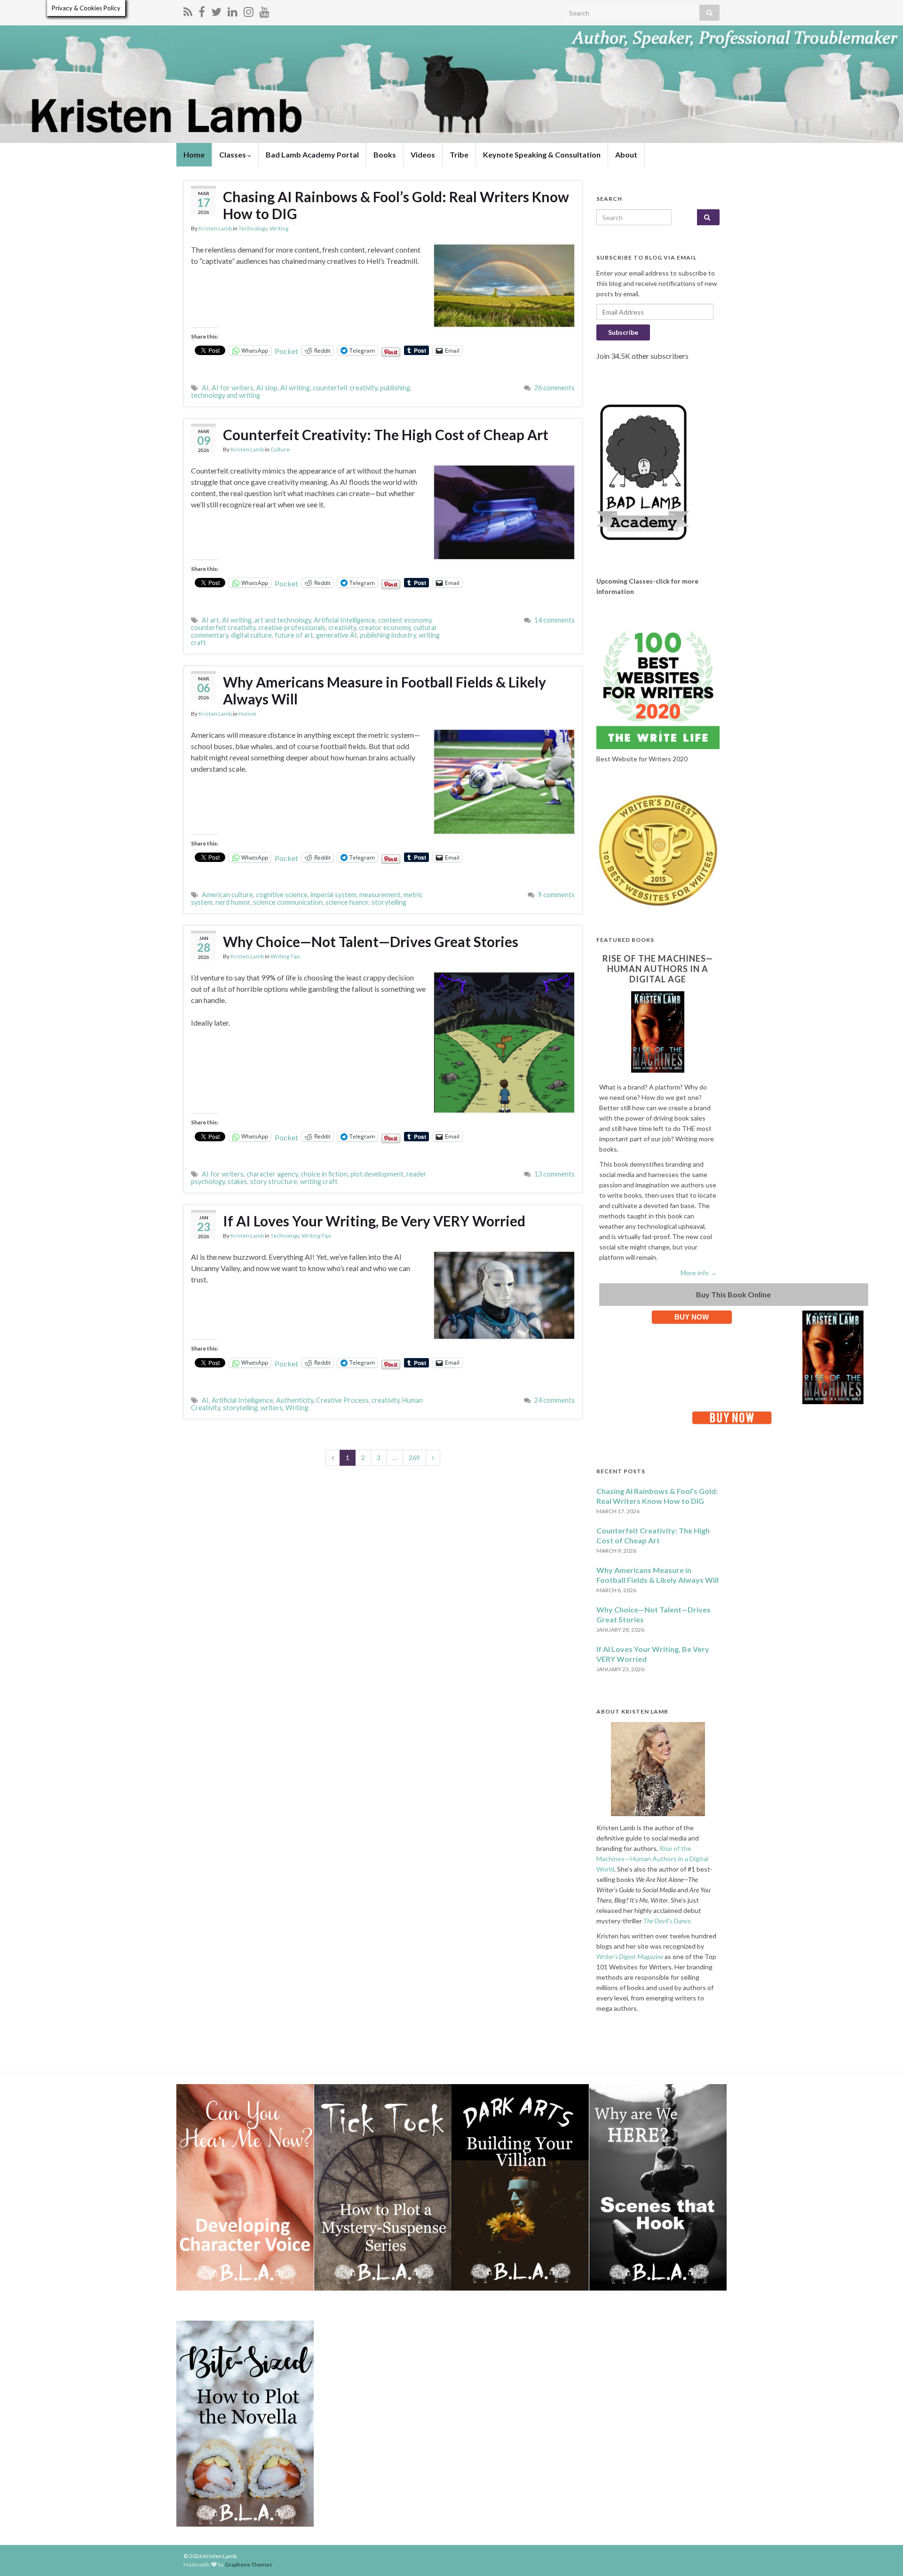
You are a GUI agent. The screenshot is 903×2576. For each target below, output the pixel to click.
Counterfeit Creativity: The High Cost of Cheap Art (386, 435)
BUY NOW (692, 1317)
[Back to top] (882, 2555)
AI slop (267, 388)
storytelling (389, 902)
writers (272, 1408)
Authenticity (295, 1400)
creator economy (385, 628)
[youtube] (265, 10)
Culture (280, 449)
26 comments (554, 388)
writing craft (319, 1181)
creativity (342, 628)
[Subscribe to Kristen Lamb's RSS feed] (188, 10)
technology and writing (226, 395)
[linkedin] (233, 10)
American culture (227, 895)
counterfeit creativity (345, 388)
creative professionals (292, 628)
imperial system (333, 895)
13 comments (554, 1174)
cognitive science (282, 895)
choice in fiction (324, 1174)
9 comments (556, 895)
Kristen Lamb (215, 228)
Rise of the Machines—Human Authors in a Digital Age (658, 969)
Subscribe (623, 332)
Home (194, 154)
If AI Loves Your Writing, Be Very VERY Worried (374, 1221)
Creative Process (342, 1400)
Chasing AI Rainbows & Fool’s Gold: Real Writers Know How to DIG (396, 205)
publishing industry (388, 635)
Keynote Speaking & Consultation (542, 154)
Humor (248, 714)
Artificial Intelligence (345, 620)
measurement (380, 895)
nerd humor (233, 902)
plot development (377, 1174)
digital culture (251, 635)
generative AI (337, 635)
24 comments (554, 1400)
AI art (210, 620)
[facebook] (202, 10)
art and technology (283, 620)
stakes (238, 1181)
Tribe (459, 154)
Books (385, 154)
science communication (288, 902)
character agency (272, 1174)
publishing (395, 388)
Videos (423, 154)
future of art (294, 635)
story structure (274, 1181)
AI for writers (233, 388)
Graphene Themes (249, 2564)
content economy (405, 620)
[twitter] (216, 10)
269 (414, 1458)
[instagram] (249, 10)
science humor (347, 902)
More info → (699, 1273)
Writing (279, 228)
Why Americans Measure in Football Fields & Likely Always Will (384, 690)
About (626, 154)
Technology (253, 228)
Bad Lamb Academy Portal (312, 154)
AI (205, 388)
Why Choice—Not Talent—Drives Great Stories (371, 941)
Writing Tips (285, 956)
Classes (233, 154)
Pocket (286, 351)
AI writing (295, 388)
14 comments (554, 620)
